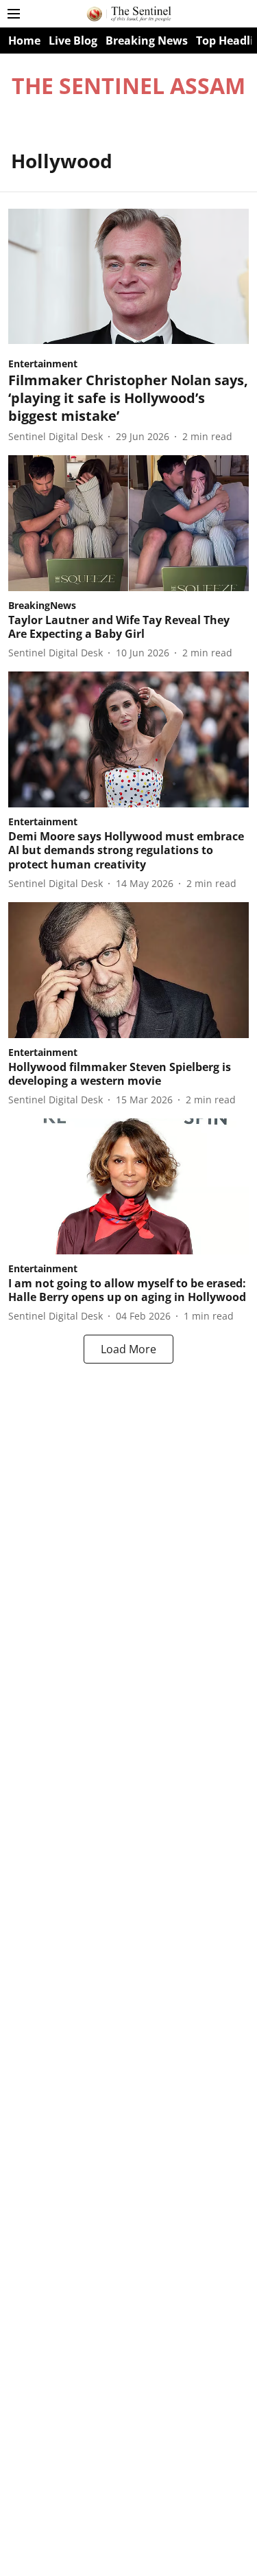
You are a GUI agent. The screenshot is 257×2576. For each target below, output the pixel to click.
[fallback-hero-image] (128, 276)
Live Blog (73, 41)
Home (24, 41)
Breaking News (147, 41)
